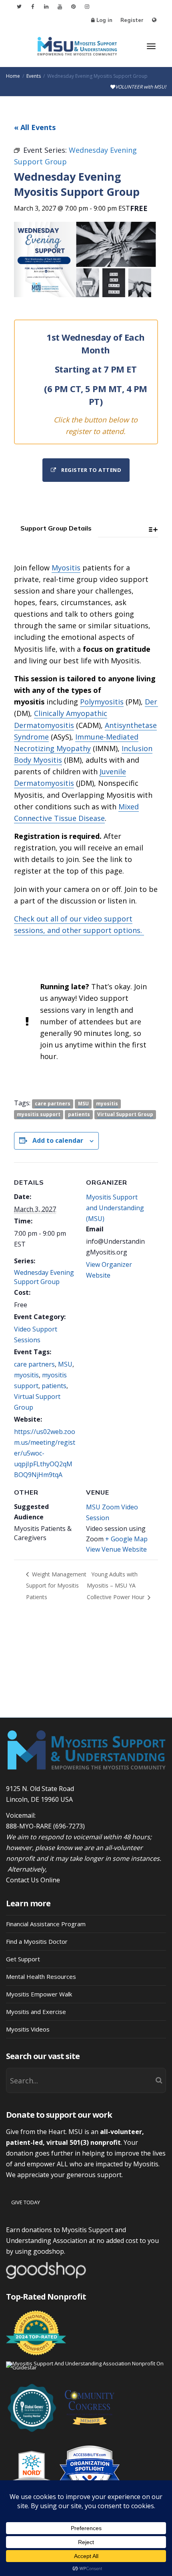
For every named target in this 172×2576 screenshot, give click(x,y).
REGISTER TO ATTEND (91, 470)
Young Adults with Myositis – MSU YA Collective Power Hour (116, 1586)
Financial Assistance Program (46, 1924)
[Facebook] (33, 7)
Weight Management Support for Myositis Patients (56, 1586)
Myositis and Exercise (36, 2012)
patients (79, 1114)
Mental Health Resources (41, 1976)
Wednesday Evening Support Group (44, 1277)
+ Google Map (126, 1539)
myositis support (39, 1114)
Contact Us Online (33, 1880)
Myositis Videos (28, 2029)
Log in (104, 20)
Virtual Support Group (125, 1114)
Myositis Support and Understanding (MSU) (115, 1208)
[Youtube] (60, 7)
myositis (107, 1104)
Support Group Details (56, 528)
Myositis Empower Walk (39, 1994)
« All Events (35, 127)
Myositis (66, 568)
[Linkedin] (46, 7)
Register (132, 20)
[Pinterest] (73, 7)
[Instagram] (87, 7)
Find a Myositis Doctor (37, 1941)
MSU (83, 1104)
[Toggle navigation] (151, 46)
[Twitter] (19, 7)
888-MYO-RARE (29, 1826)
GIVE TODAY (26, 2202)
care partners (53, 1104)
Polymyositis (102, 702)
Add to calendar (58, 1140)
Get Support (23, 1959)
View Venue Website (116, 1549)
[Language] (154, 20)
